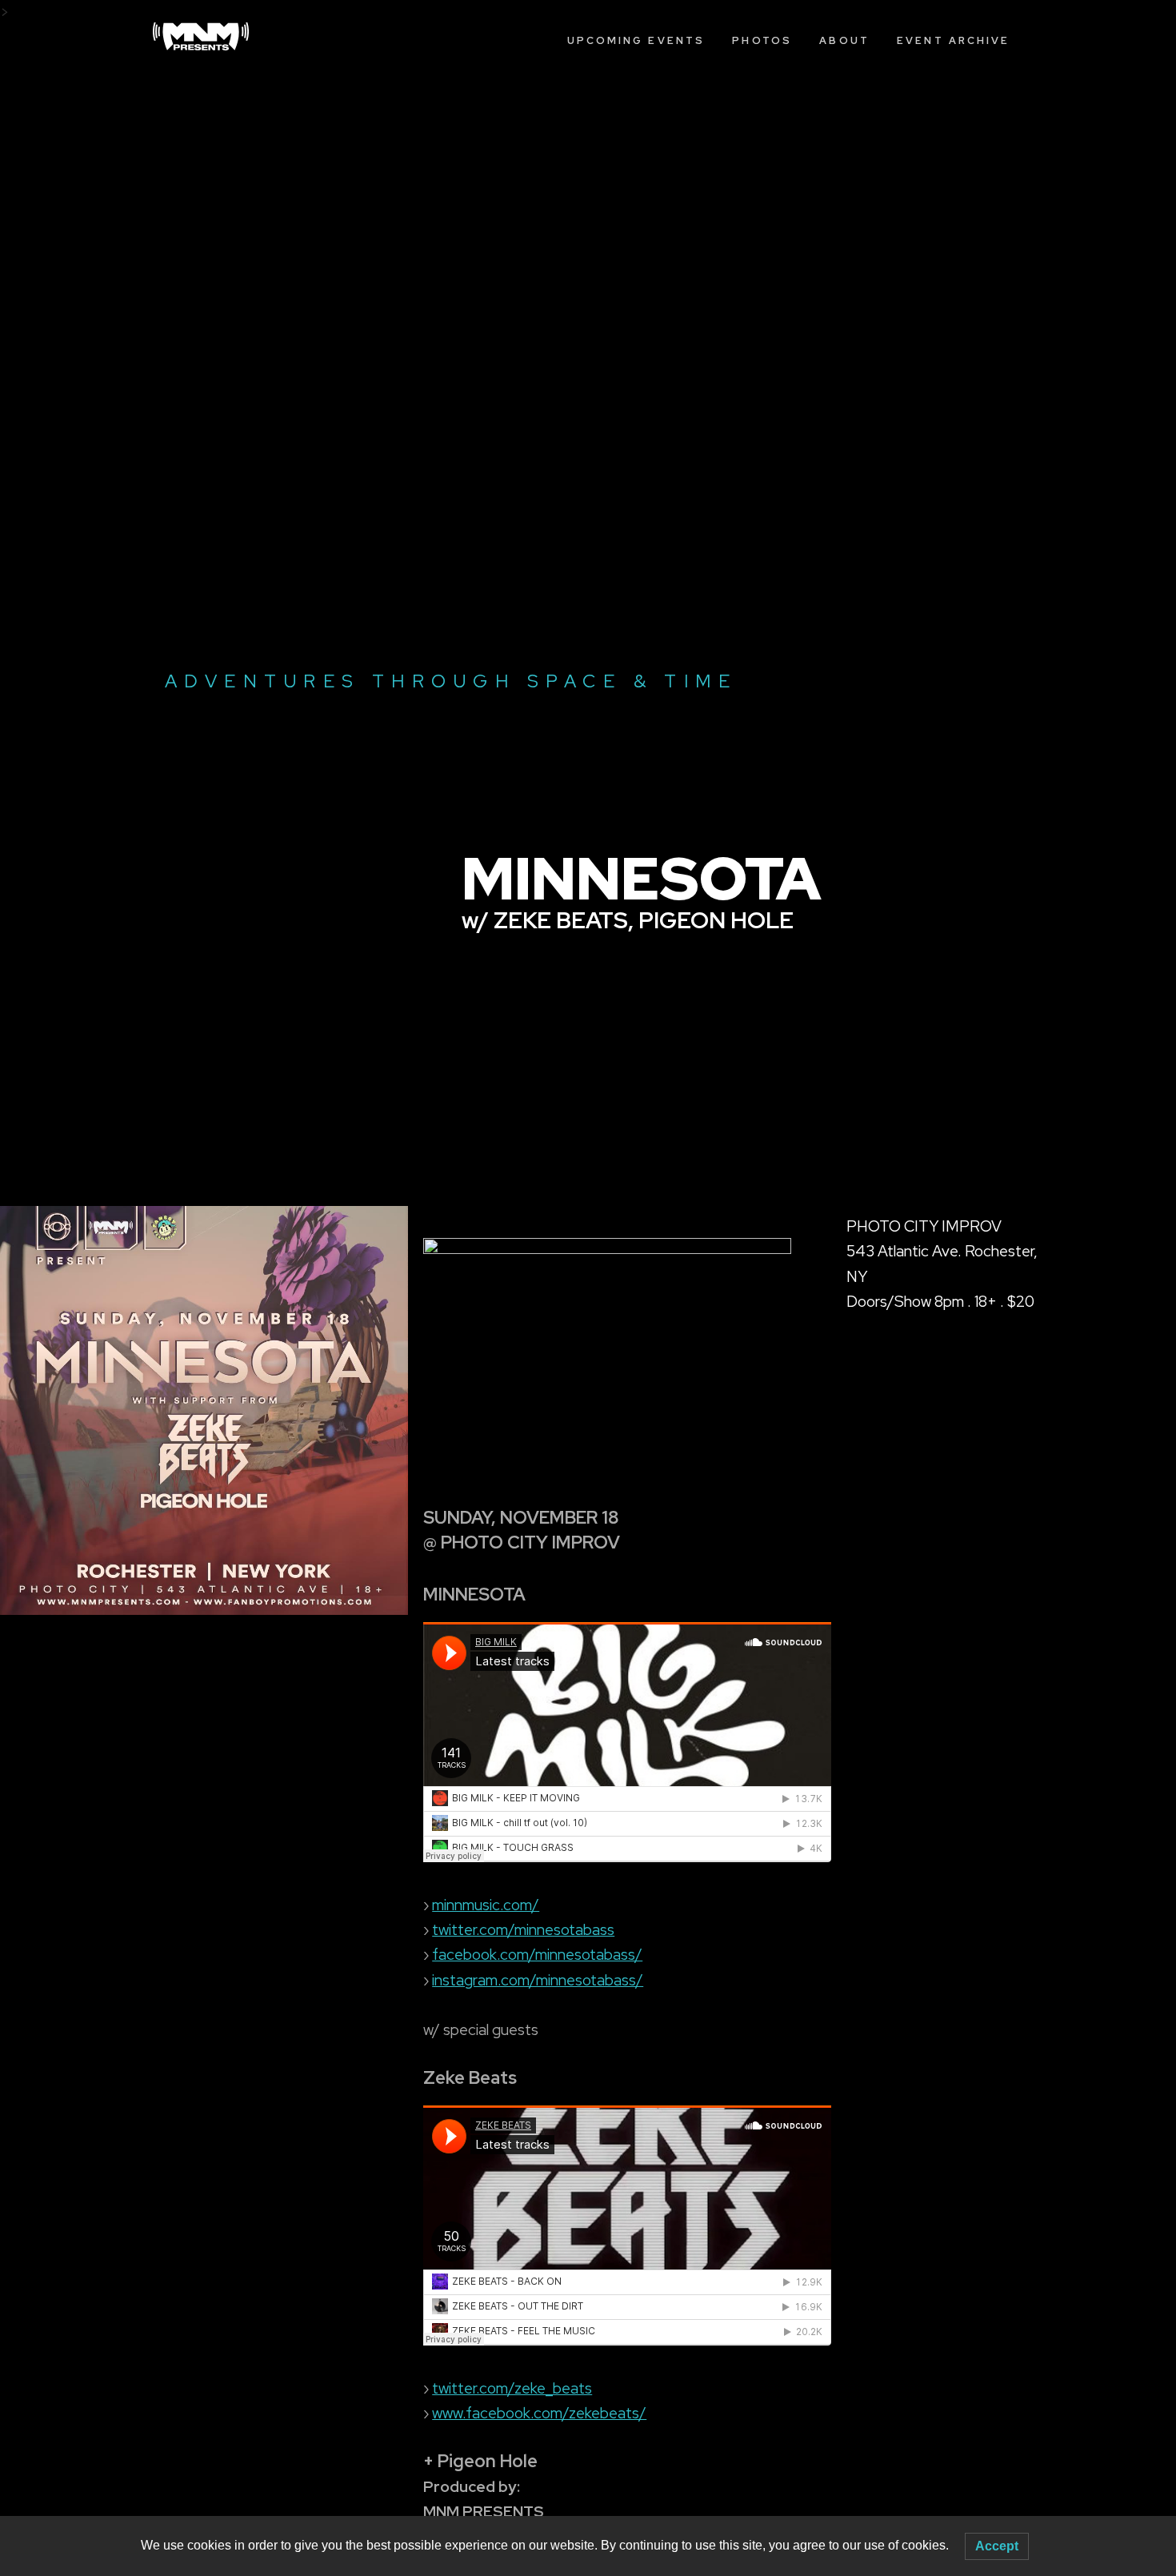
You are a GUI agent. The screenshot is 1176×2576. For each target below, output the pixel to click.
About (844, 40)
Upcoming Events (636, 40)
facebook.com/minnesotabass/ (537, 1955)
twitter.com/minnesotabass (523, 1930)
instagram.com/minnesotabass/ (538, 1980)
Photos (762, 40)
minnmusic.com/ (486, 1905)
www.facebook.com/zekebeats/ (539, 2413)
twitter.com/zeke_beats (512, 2388)
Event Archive (953, 40)
